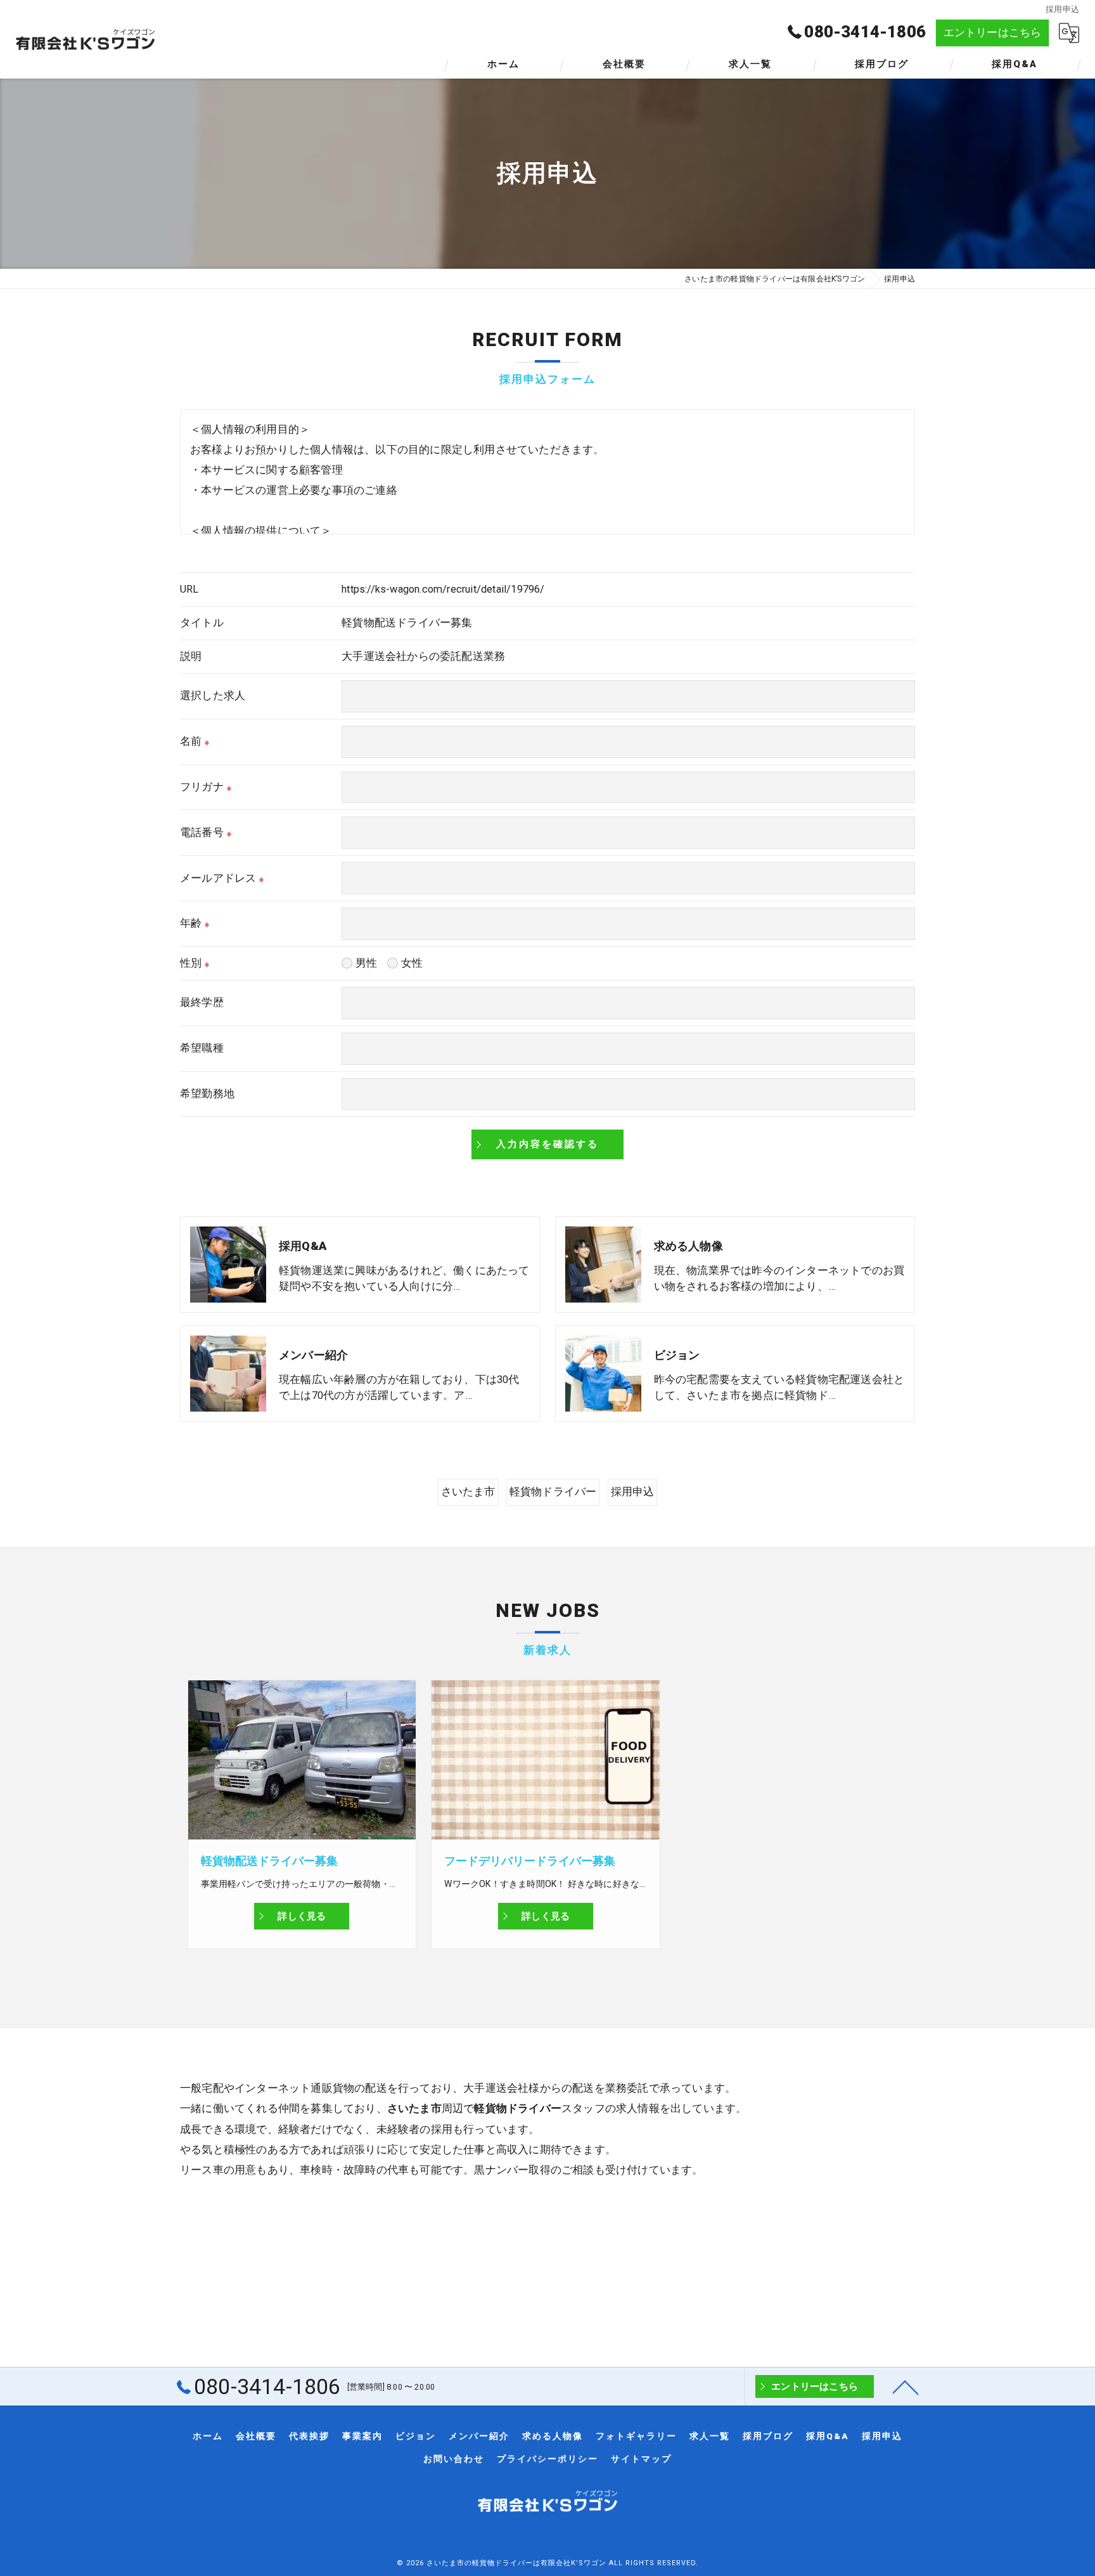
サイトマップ (641, 2459)
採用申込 (633, 1492)
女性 (412, 963)
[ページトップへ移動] (906, 2386)
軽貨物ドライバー (553, 1492)
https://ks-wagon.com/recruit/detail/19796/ (443, 589)
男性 (366, 963)
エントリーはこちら (993, 33)
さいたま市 (468, 1492)
